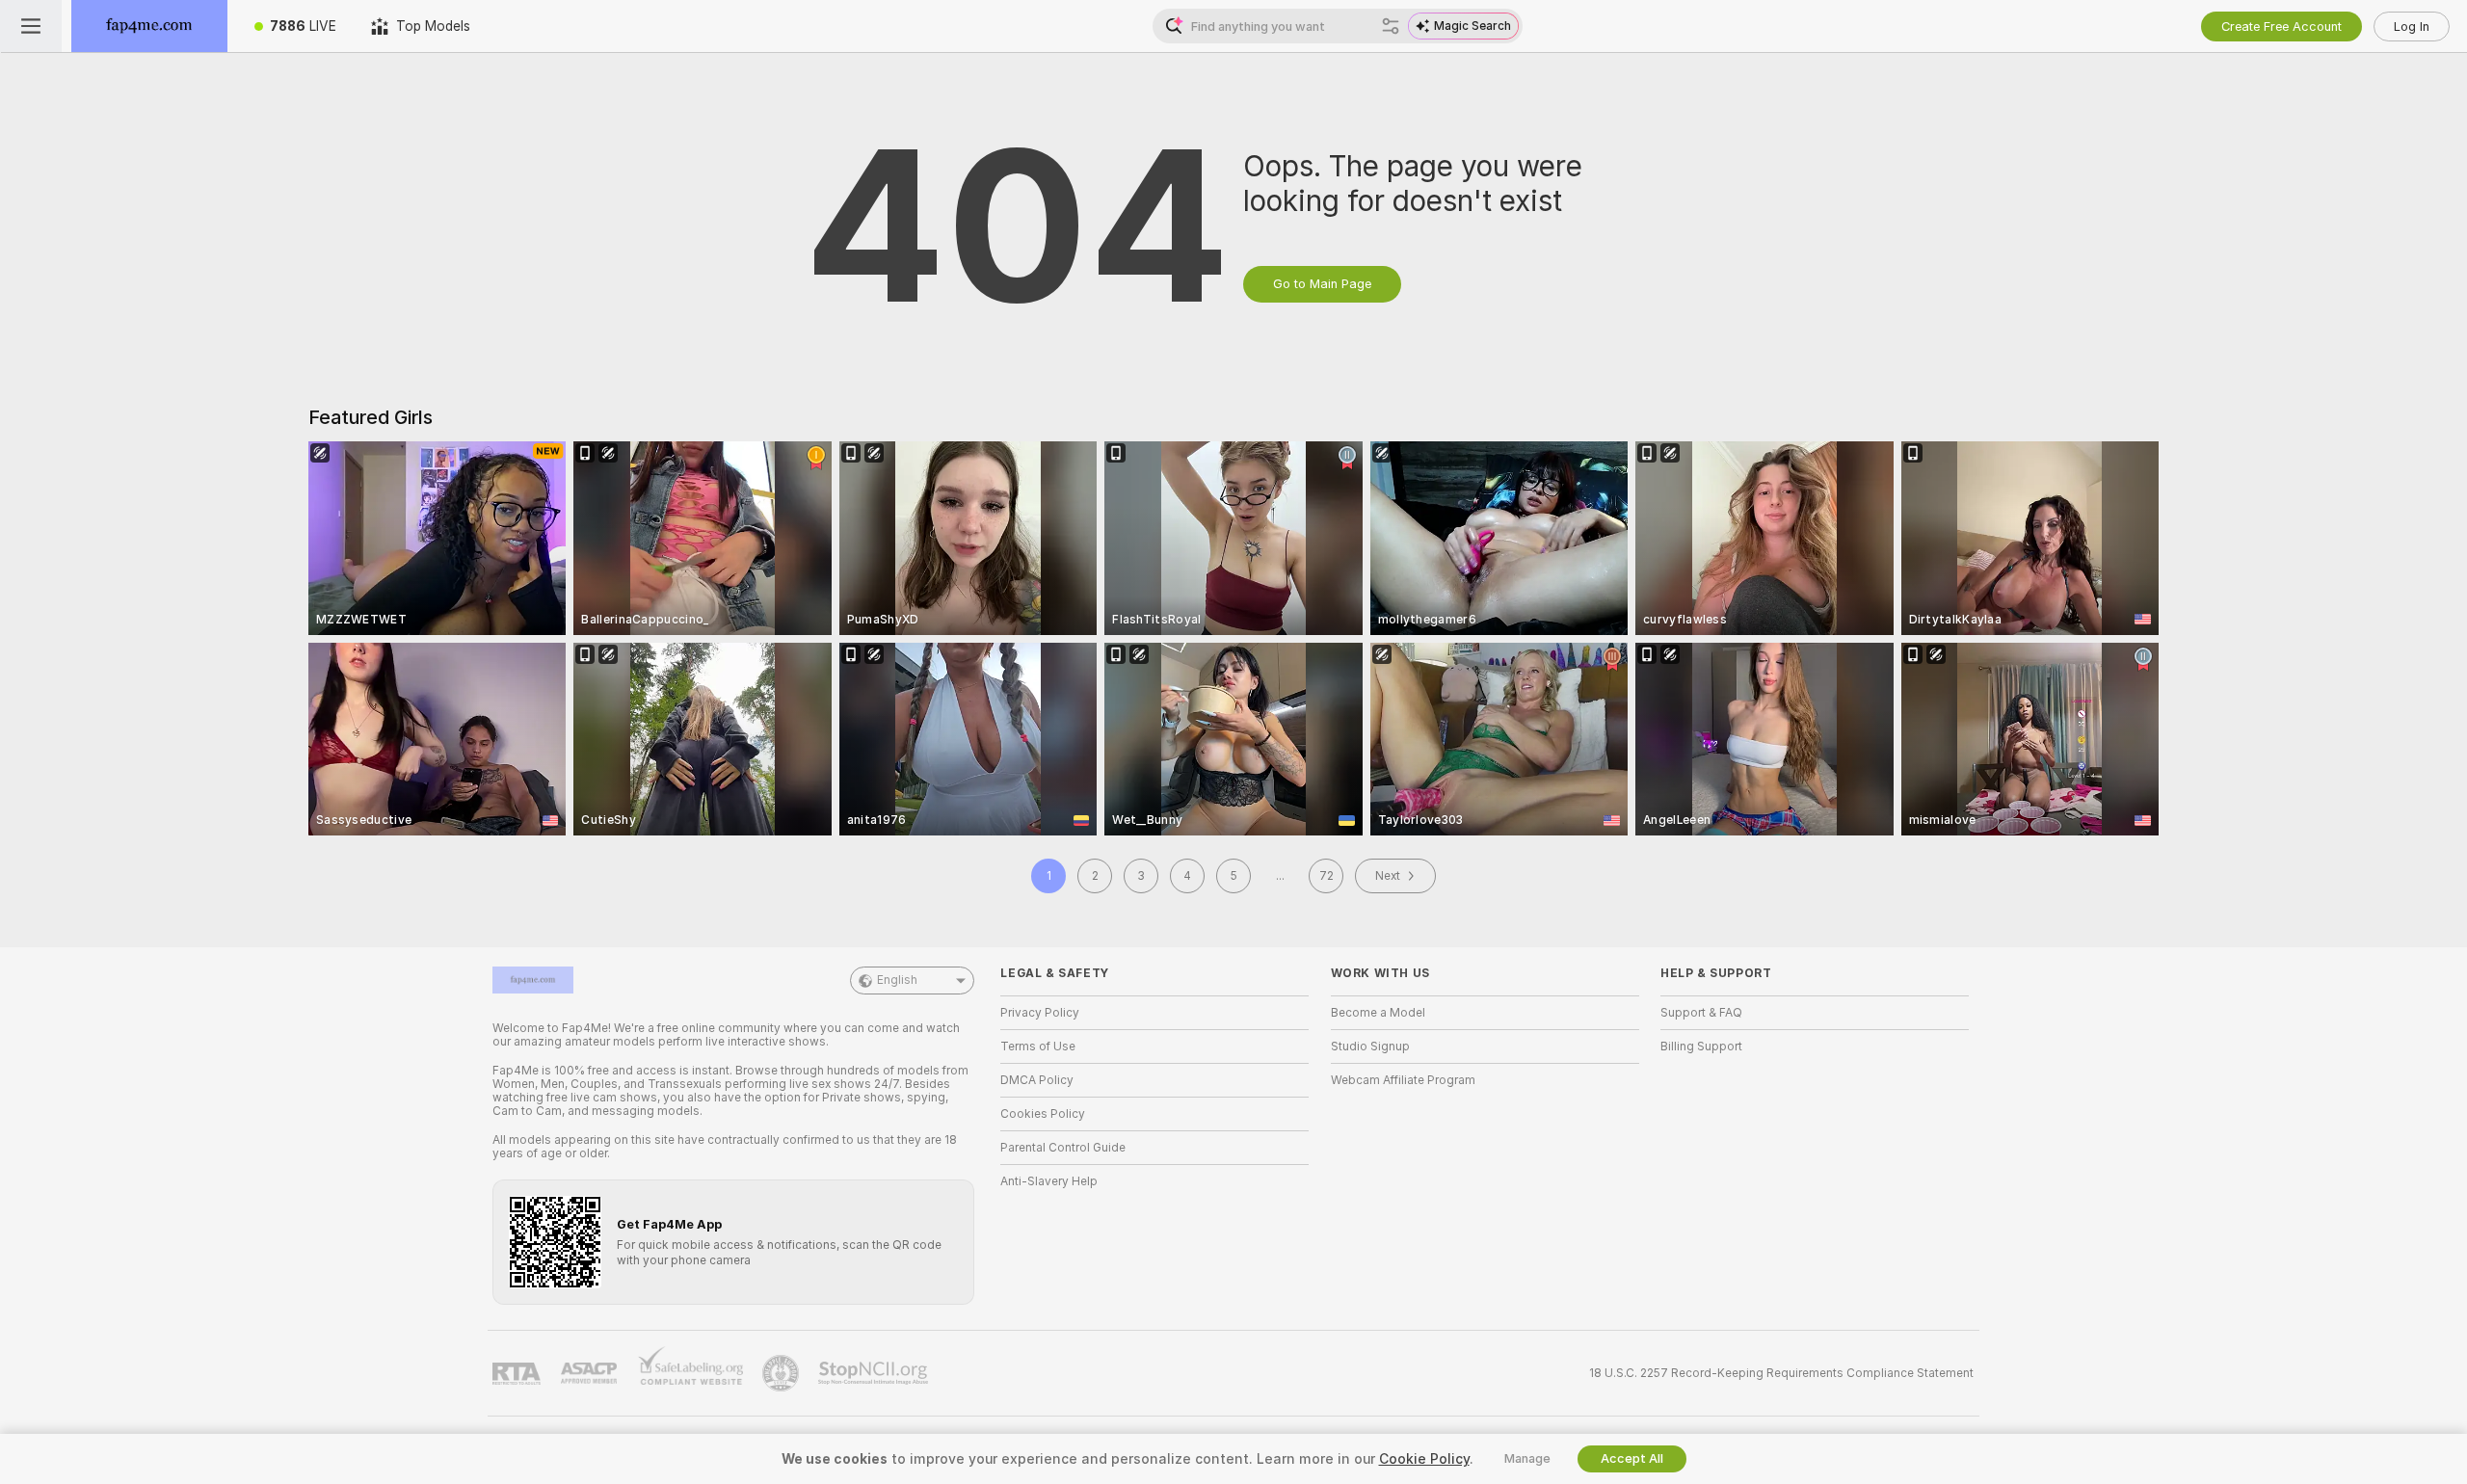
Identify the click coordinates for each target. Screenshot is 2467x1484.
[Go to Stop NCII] (875, 1373)
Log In (2412, 26)
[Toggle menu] (31, 26)
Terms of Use (1038, 1047)
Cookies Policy (1043, 1114)
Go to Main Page (1322, 284)
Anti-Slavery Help (1049, 1181)
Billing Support (1701, 1047)
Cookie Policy (1424, 1459)
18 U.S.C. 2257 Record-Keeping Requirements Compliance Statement (1781, 1373)
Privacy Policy (1040, 1013)
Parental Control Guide (1063, 1148)
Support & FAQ (1701, 1013)
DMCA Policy (1037, 1080)
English (897, 980)
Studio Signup (1370, 1047)
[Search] (1391, 26)
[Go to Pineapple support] (783, 1373)
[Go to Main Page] (149, 26)
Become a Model (1378, 1013)
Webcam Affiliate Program (1403, 1080)
